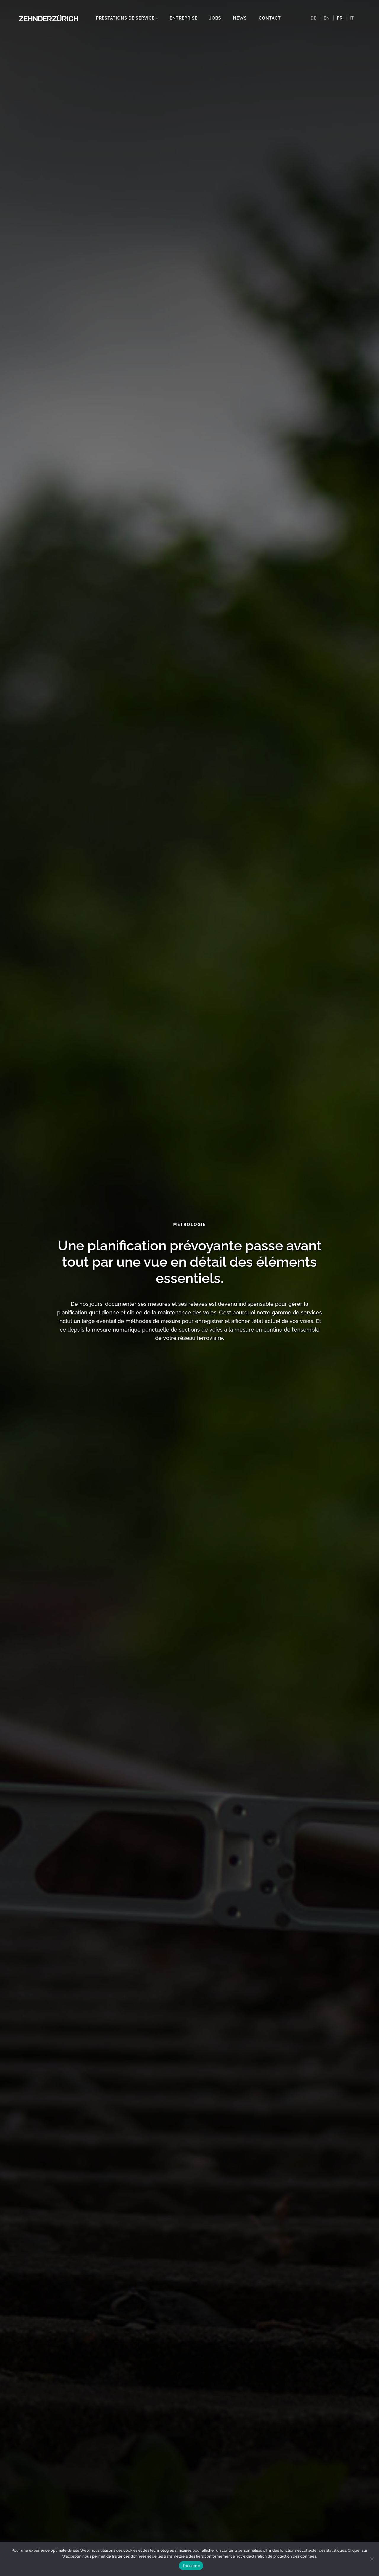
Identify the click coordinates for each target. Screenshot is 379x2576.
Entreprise (184, 18)
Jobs (215, 18)
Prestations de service (125, 18)
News (240, 18)
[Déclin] (372, 2559)
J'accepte (191, 2566)
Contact (270, 18)
